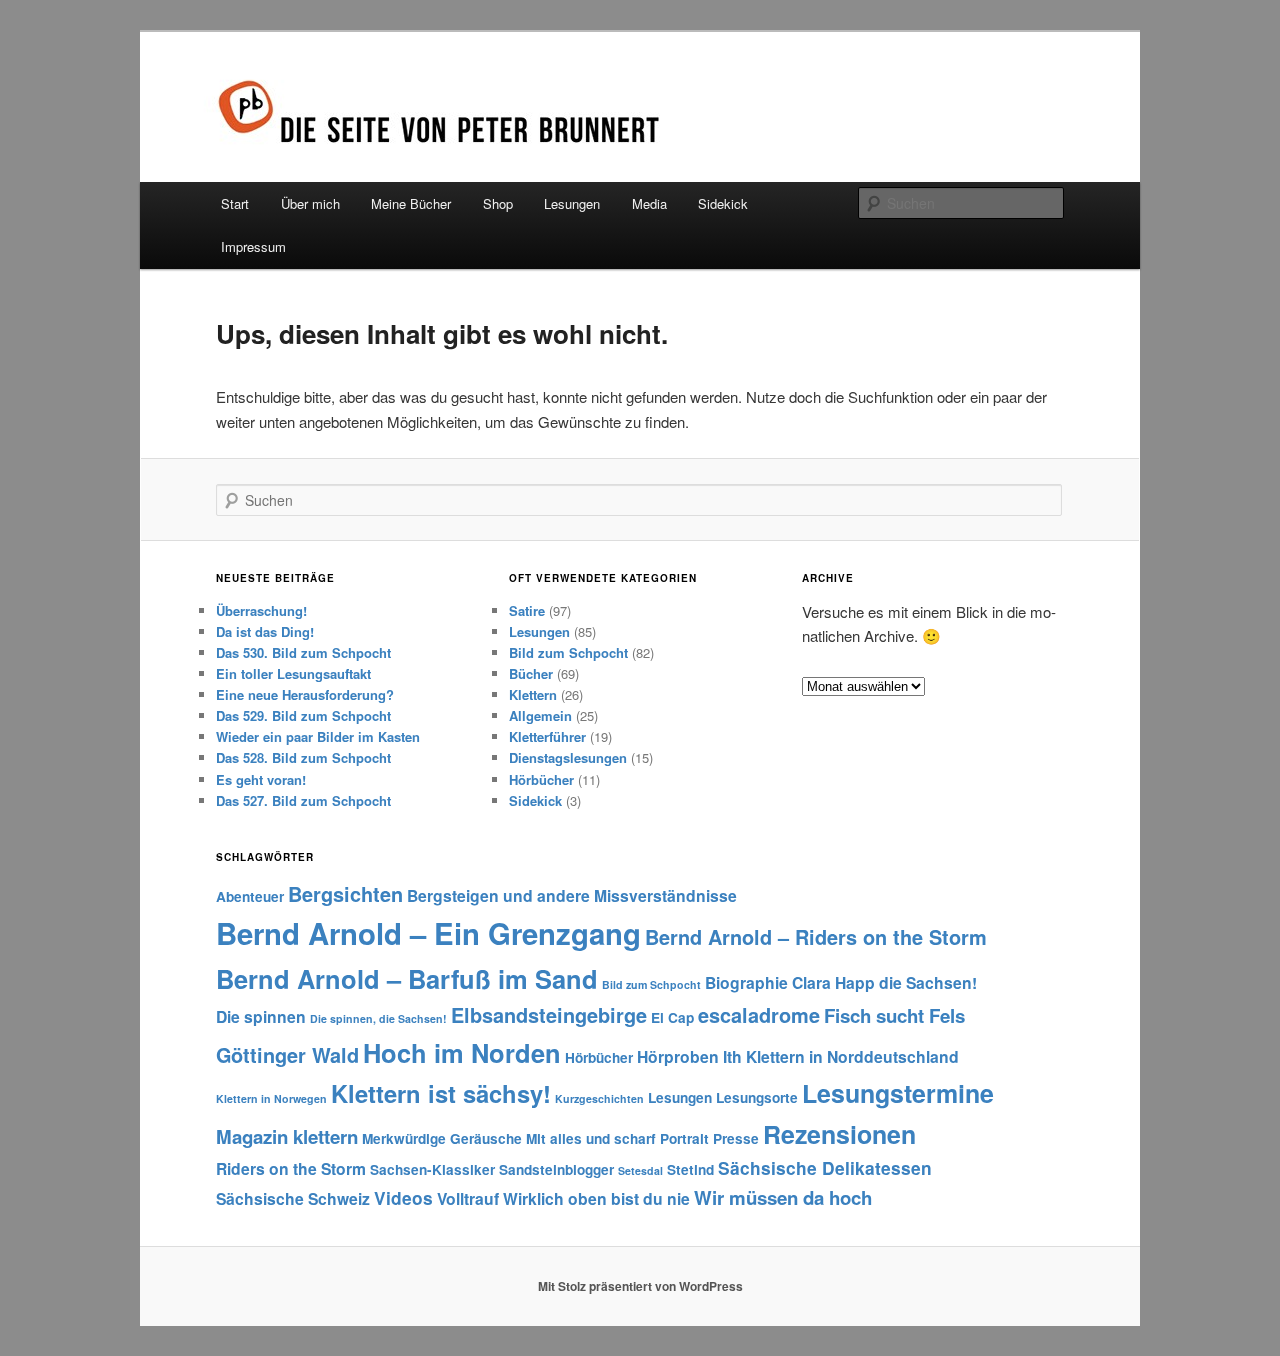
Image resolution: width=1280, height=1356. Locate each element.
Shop (498, 203)
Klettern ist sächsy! (441, 1093)
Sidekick (723, 203)
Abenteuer (250, 896)
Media (649, 203)
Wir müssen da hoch (783, 1197)
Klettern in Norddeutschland (852, 1056)
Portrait (684, 1138)
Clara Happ (833, 982)
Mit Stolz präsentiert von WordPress (640, 1286)
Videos (403, 1197)
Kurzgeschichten (599, 1098)
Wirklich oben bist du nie (596, 1198)
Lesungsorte (757, 1097)
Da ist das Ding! (265, 631)
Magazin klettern (287, 1136)
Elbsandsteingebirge (549, 1015)
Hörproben (678, 1056)
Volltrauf (468, 1198)
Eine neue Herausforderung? (305, 694)
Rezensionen (839, 1134)
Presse (736, 1138)
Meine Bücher (411, 203)
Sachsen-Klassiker (432, 1169)
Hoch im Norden (462, 1052)
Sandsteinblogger (556, 1169)
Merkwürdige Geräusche (442, 1138)
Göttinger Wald (287, 1055)
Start (235, 203)
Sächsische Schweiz (293, 1198)
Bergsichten (345, 894)
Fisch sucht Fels (894, 1015)
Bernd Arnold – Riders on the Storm (816, 937)
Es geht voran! (261, 779)
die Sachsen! (928, 982)
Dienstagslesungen (568, 757)
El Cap (672, 1017)
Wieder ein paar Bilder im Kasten (318, 736)
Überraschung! (261, 610)
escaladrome (759, 1015)
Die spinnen (261, 1016)
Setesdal (640, 1170)
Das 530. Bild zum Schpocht (303, 652)
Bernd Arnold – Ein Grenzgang (428, 933)
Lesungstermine (898, 1093)
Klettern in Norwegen (271, 1098)
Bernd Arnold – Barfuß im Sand (407, 978)
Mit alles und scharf (591, 1138)
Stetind (690, 1169)
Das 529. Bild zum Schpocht (303, 715)
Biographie (746, 982)
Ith (732, 1056)
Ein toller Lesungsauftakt (293, 673)
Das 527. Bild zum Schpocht (303, 800)
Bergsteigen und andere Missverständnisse (572, 895)
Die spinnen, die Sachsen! (378, 1018)
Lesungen (572, 203)
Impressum (253, 246)
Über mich (310, 203)
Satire (527, 610)
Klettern (533, 694)
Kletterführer (547, 736)
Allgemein (540, 715)
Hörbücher (541, 779)
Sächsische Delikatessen (825, 1167)
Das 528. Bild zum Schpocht (303, 757)
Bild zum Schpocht (568, 652)
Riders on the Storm (291, 1168)
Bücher (531, 673)
